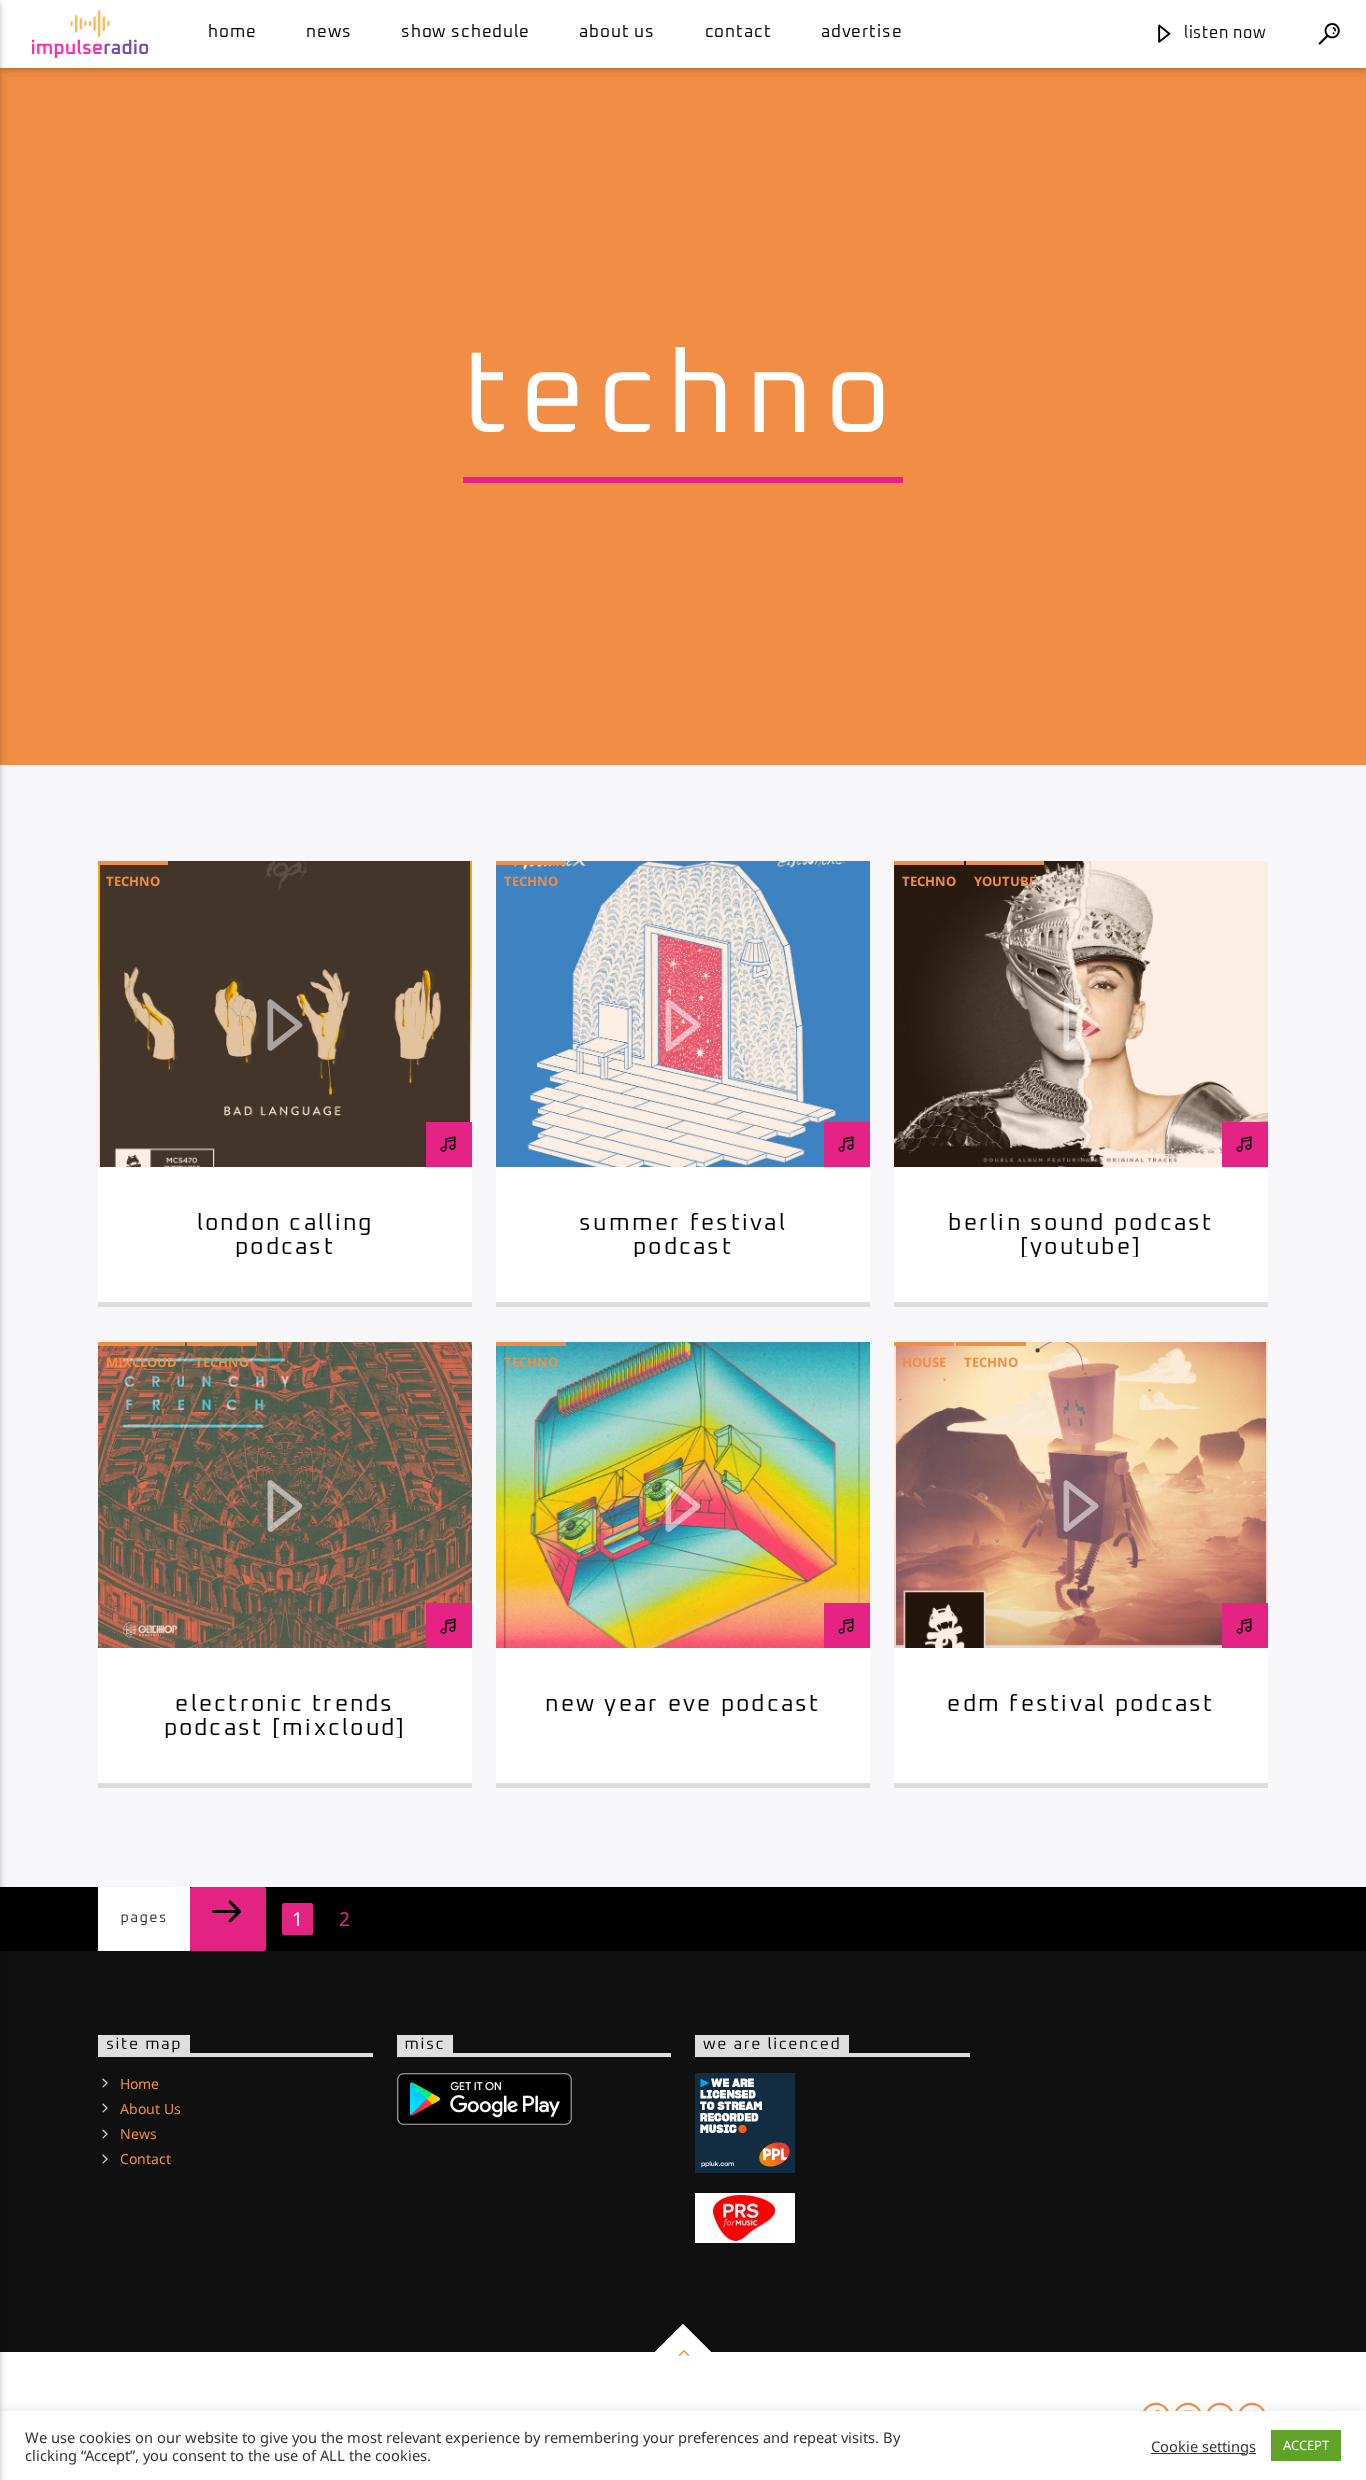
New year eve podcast (682, 1704)
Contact (738, 32)
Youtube (1005, 881)
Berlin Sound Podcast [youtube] (1080, 1235)
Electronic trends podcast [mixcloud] (285, 1716)
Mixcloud (141, 1362)
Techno (133, 881)
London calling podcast (285, 1235)
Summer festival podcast (683, 1235)
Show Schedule (465, 32)
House (924, 1362)
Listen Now (1223, 33)
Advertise (862, 32)
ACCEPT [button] (1306, 2445)
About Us (617, 32)
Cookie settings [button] (1203, 2446)
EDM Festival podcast (1080, 1704)
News (328, 32)
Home (232, 32)
